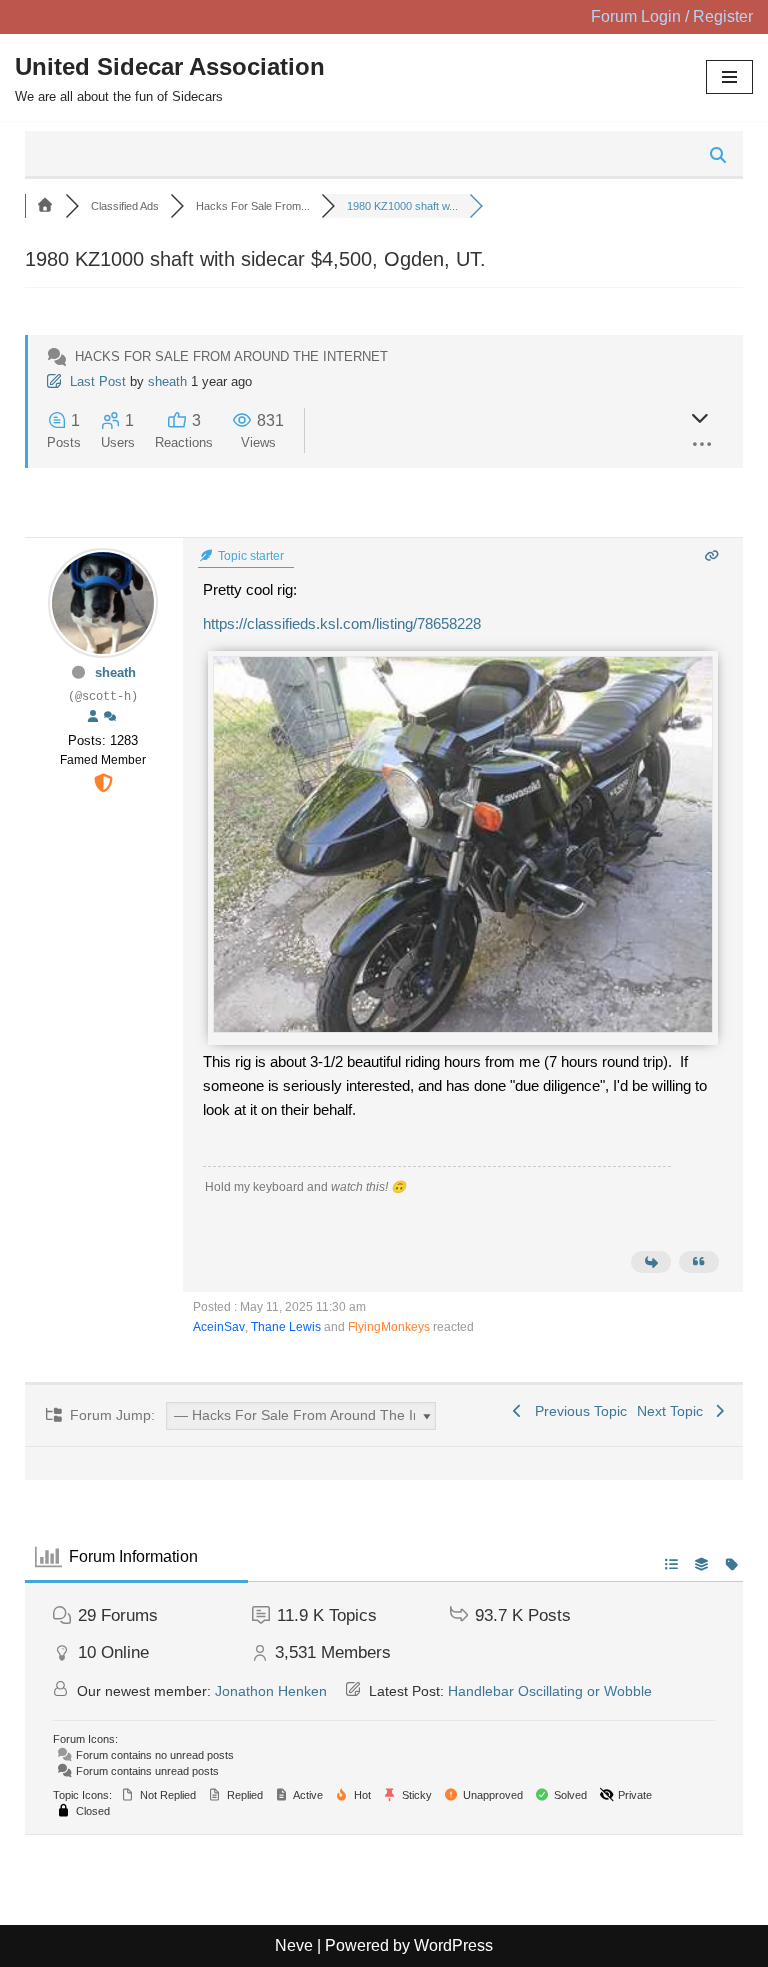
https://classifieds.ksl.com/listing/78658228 (342, 623)
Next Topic (674, 1411)
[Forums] (45, 206)
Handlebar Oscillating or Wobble (550, 1691)
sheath (167, 381)
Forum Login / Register (672, 16)
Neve (294, 1945)
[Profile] (93, 717)
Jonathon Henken (271, 1691)
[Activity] (110, 717)
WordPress (453, 1945)
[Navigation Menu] (729, 77)
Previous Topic (577, 1411)
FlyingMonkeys (389, 1327)
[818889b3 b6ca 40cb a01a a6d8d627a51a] (463, 1027)
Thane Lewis (286, 1327)
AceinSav (219, 1327)
